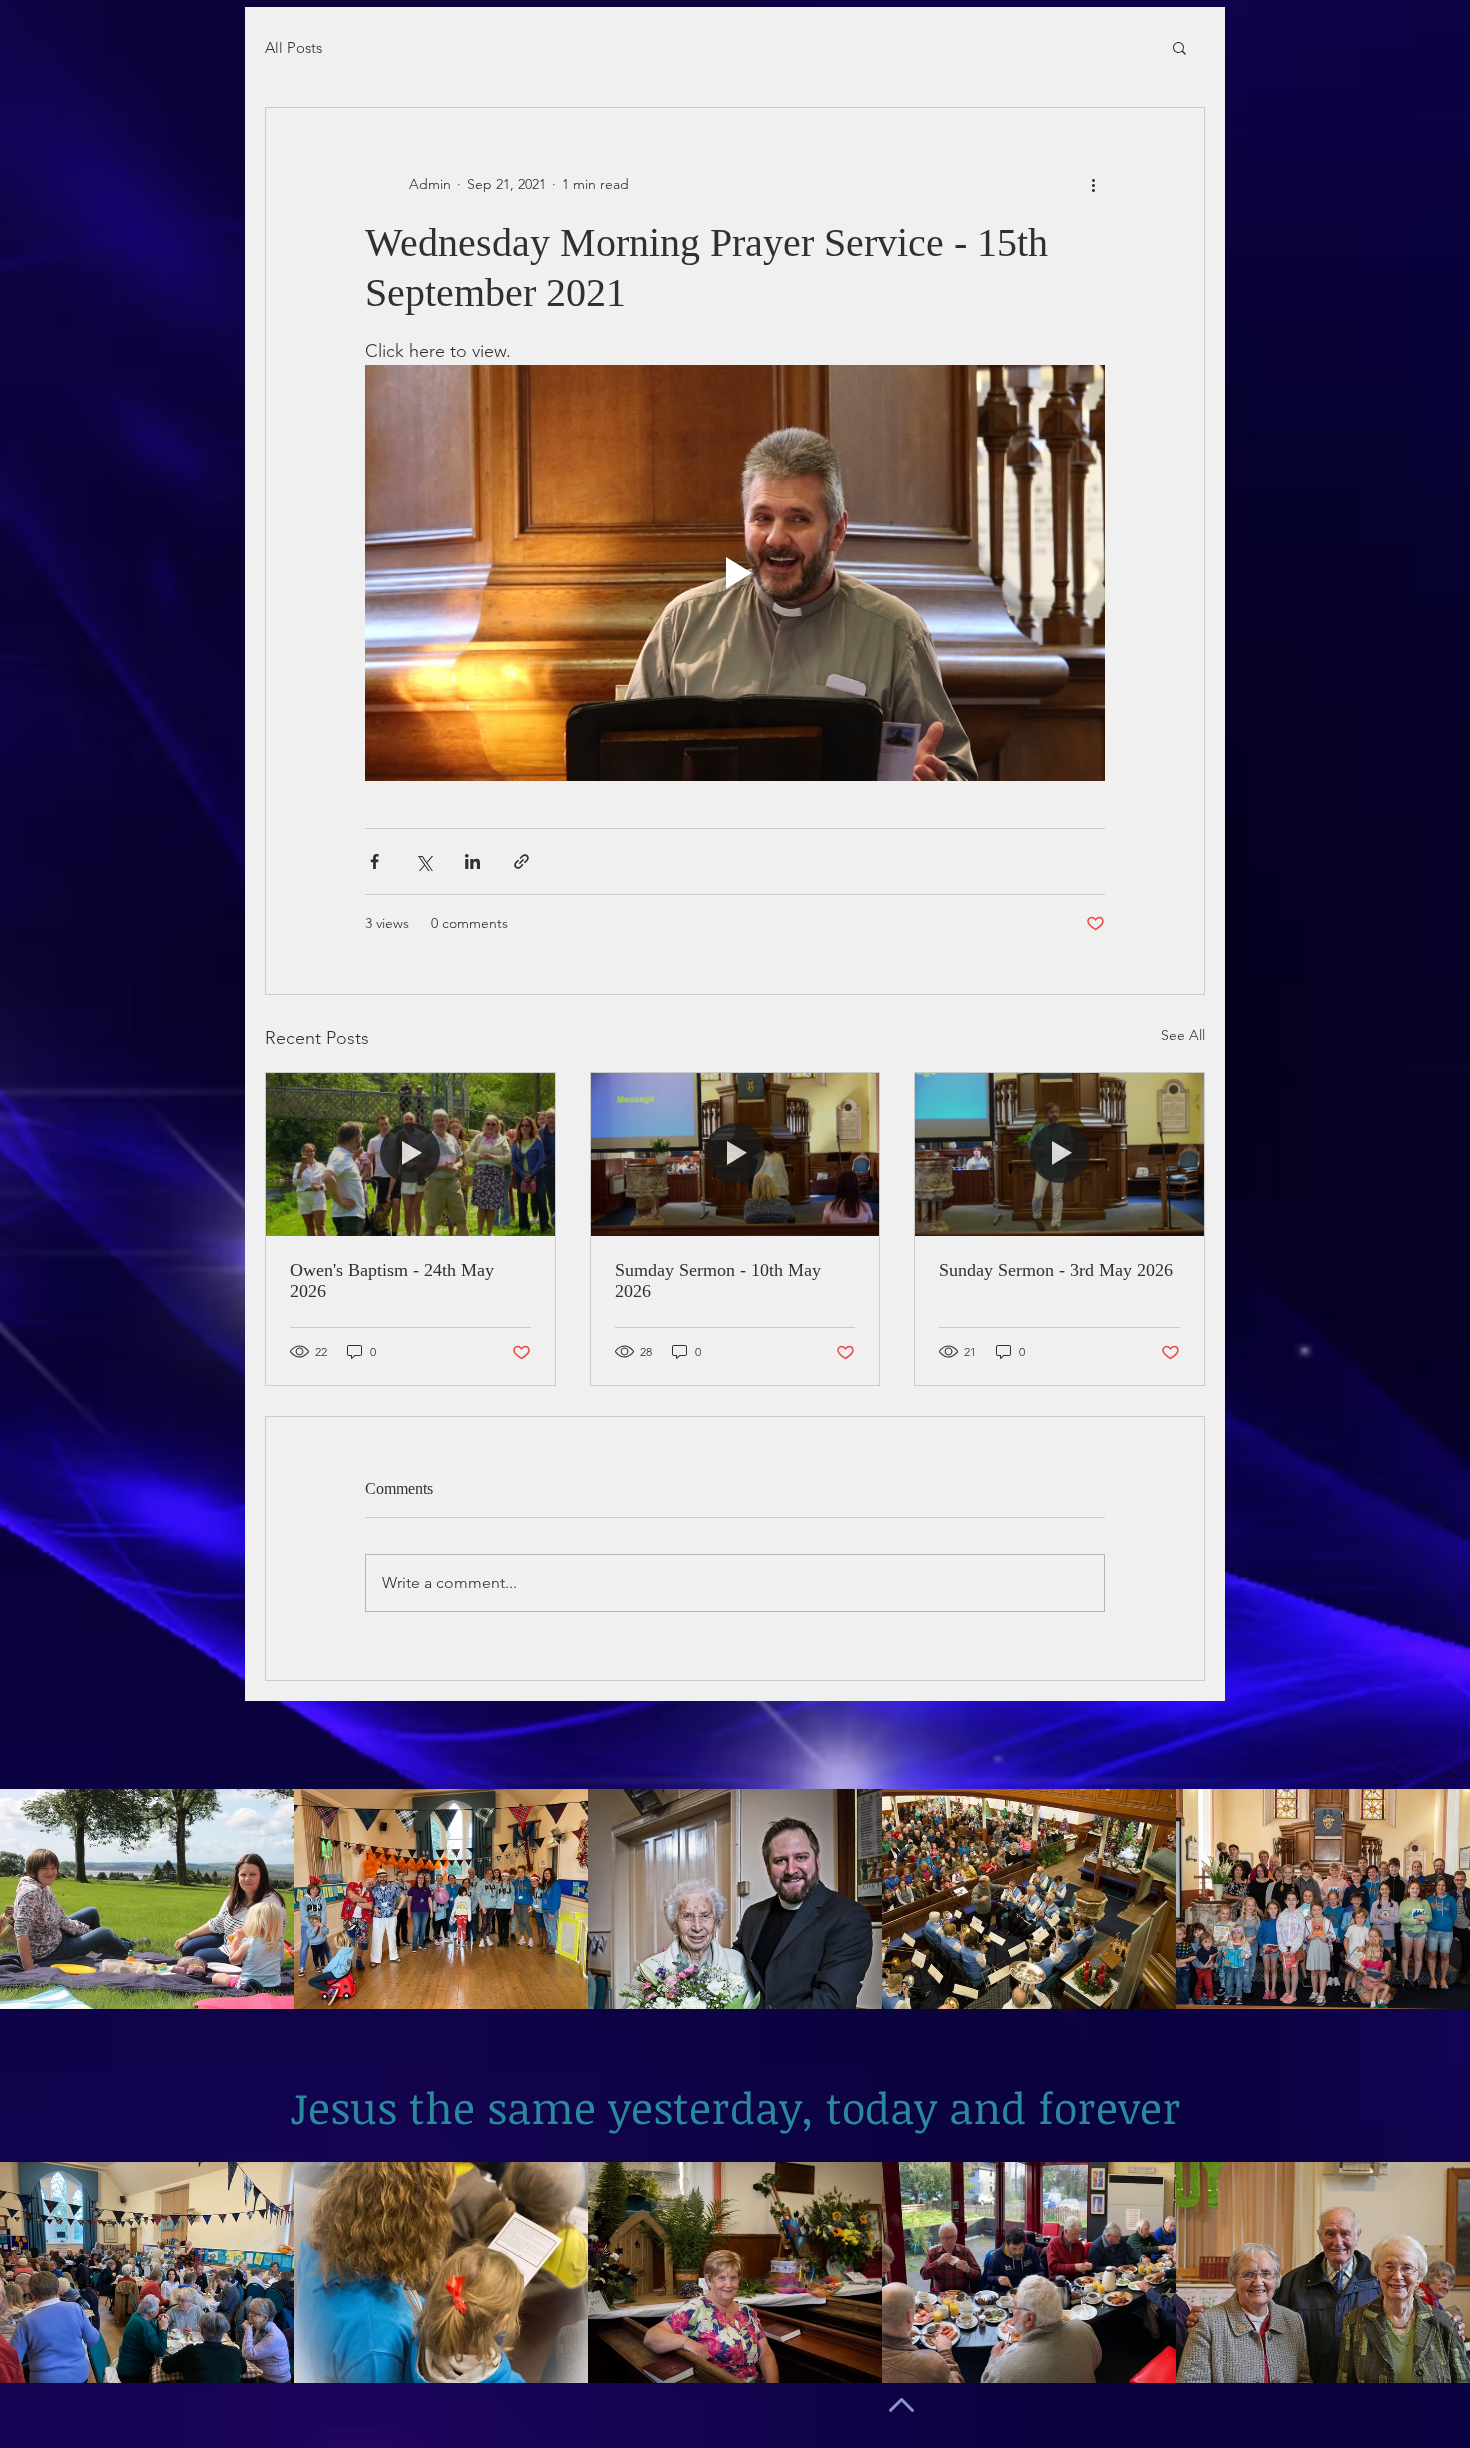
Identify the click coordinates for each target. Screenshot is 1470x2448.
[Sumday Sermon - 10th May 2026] (735, 1154)
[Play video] (735, 573)
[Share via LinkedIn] (472, 861)
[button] (1179, 47)
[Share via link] (521, 861)
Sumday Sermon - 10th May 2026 (718, 1280)
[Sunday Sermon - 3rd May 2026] (1059, 1154)
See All (1183, 1035)
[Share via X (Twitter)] (423, 861)
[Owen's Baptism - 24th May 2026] (410, 1154)
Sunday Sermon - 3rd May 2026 (1056, 1270)
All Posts (293, 47)
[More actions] (1093, 184)
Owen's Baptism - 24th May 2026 (392, 1280)
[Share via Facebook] (374, 861)
